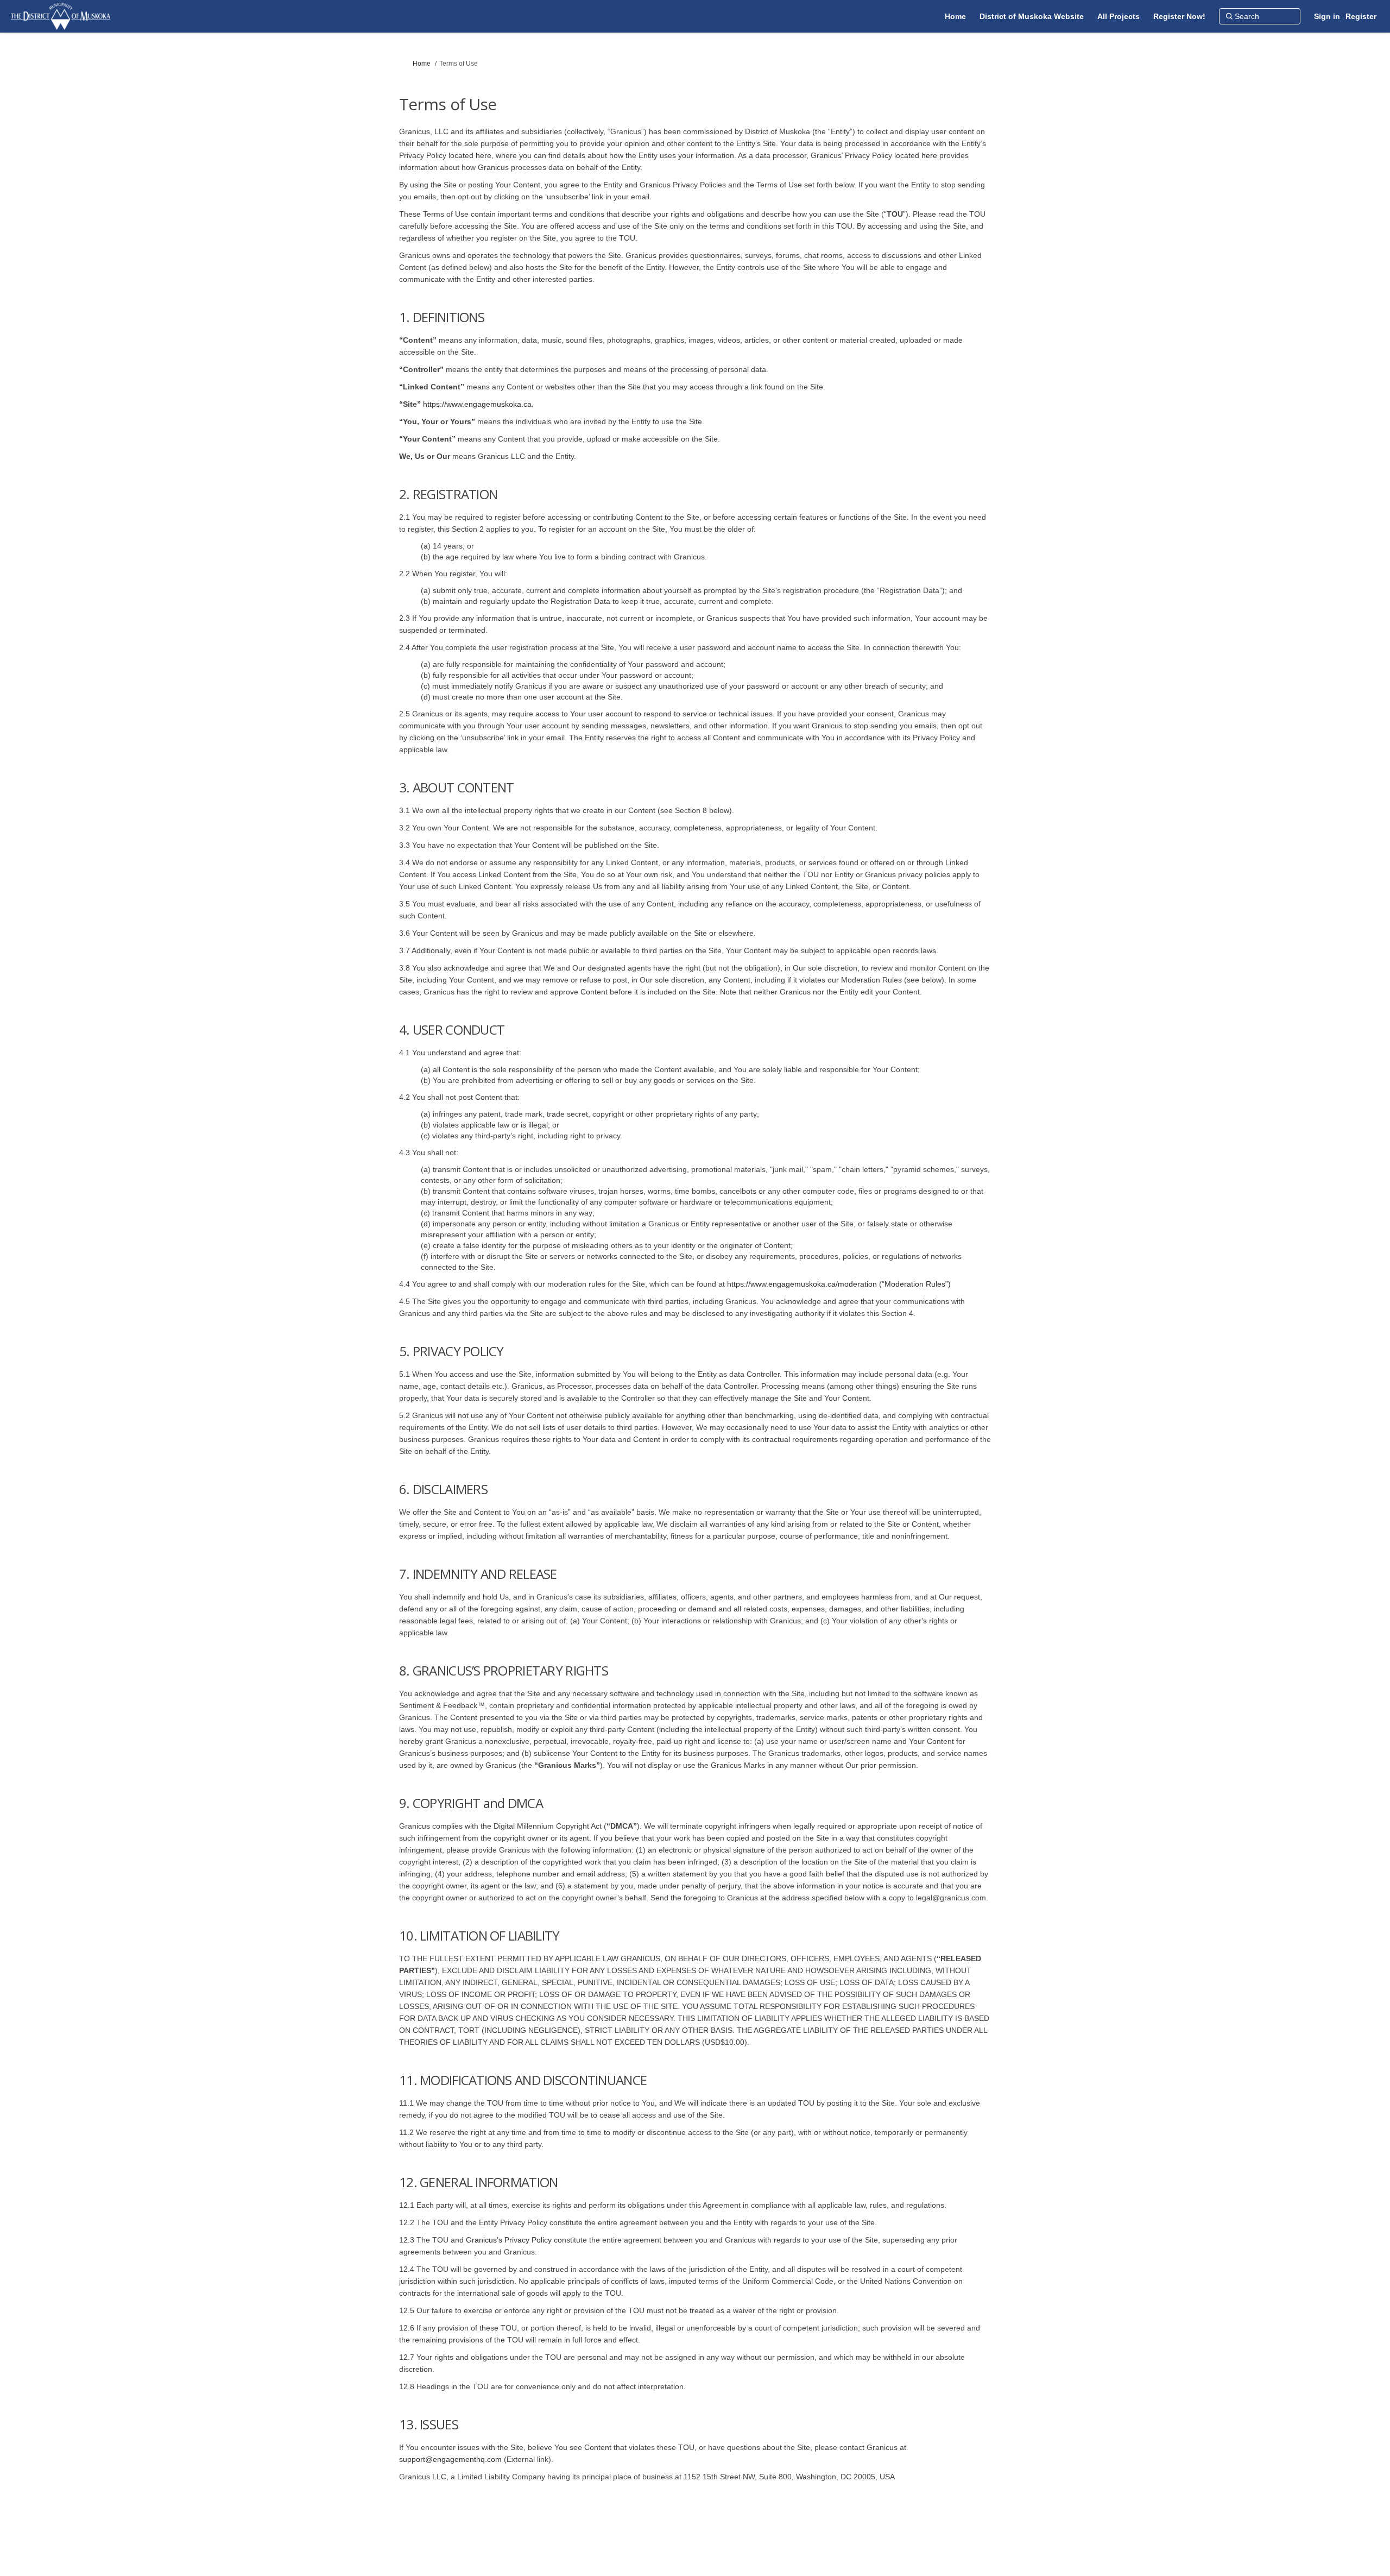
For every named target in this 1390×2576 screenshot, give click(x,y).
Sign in (1327, 16)
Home (422, 64)
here (484, 155)
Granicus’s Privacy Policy (509, 2240)
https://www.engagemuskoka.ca (477, 404)
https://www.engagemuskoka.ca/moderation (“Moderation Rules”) (839, 1284)
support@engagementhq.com (450, 2459)
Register (1361, 16)
